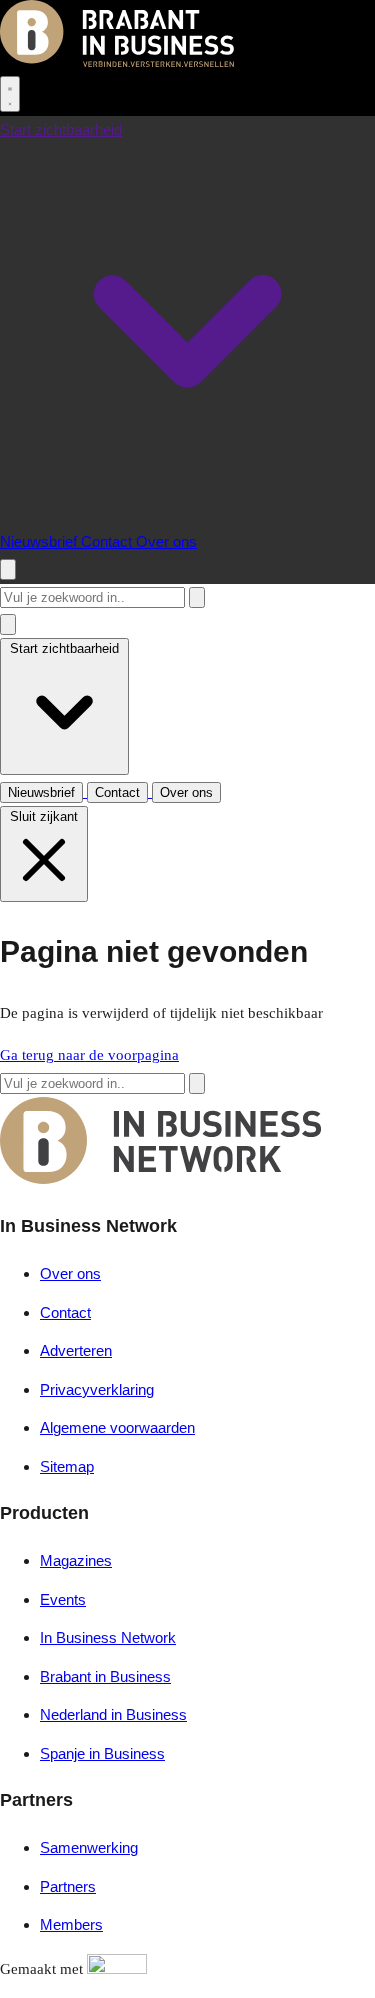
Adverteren (76, 1350)
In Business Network (108, 1637)
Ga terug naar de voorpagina (89, 1055)
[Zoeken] (197, 597)
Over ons (166, 541)
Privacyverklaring (97, 1389)
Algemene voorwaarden (117, 1427)
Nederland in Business (113, 1714)
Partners (68, 1886)
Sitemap (67, 1466)
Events (63, 1599)
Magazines (76, 1560)
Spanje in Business (102, 1753)
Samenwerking (89, 1847)
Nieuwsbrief (40, 541)
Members (71, 1924)
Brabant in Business (105, 1676)
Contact (108, 541)
